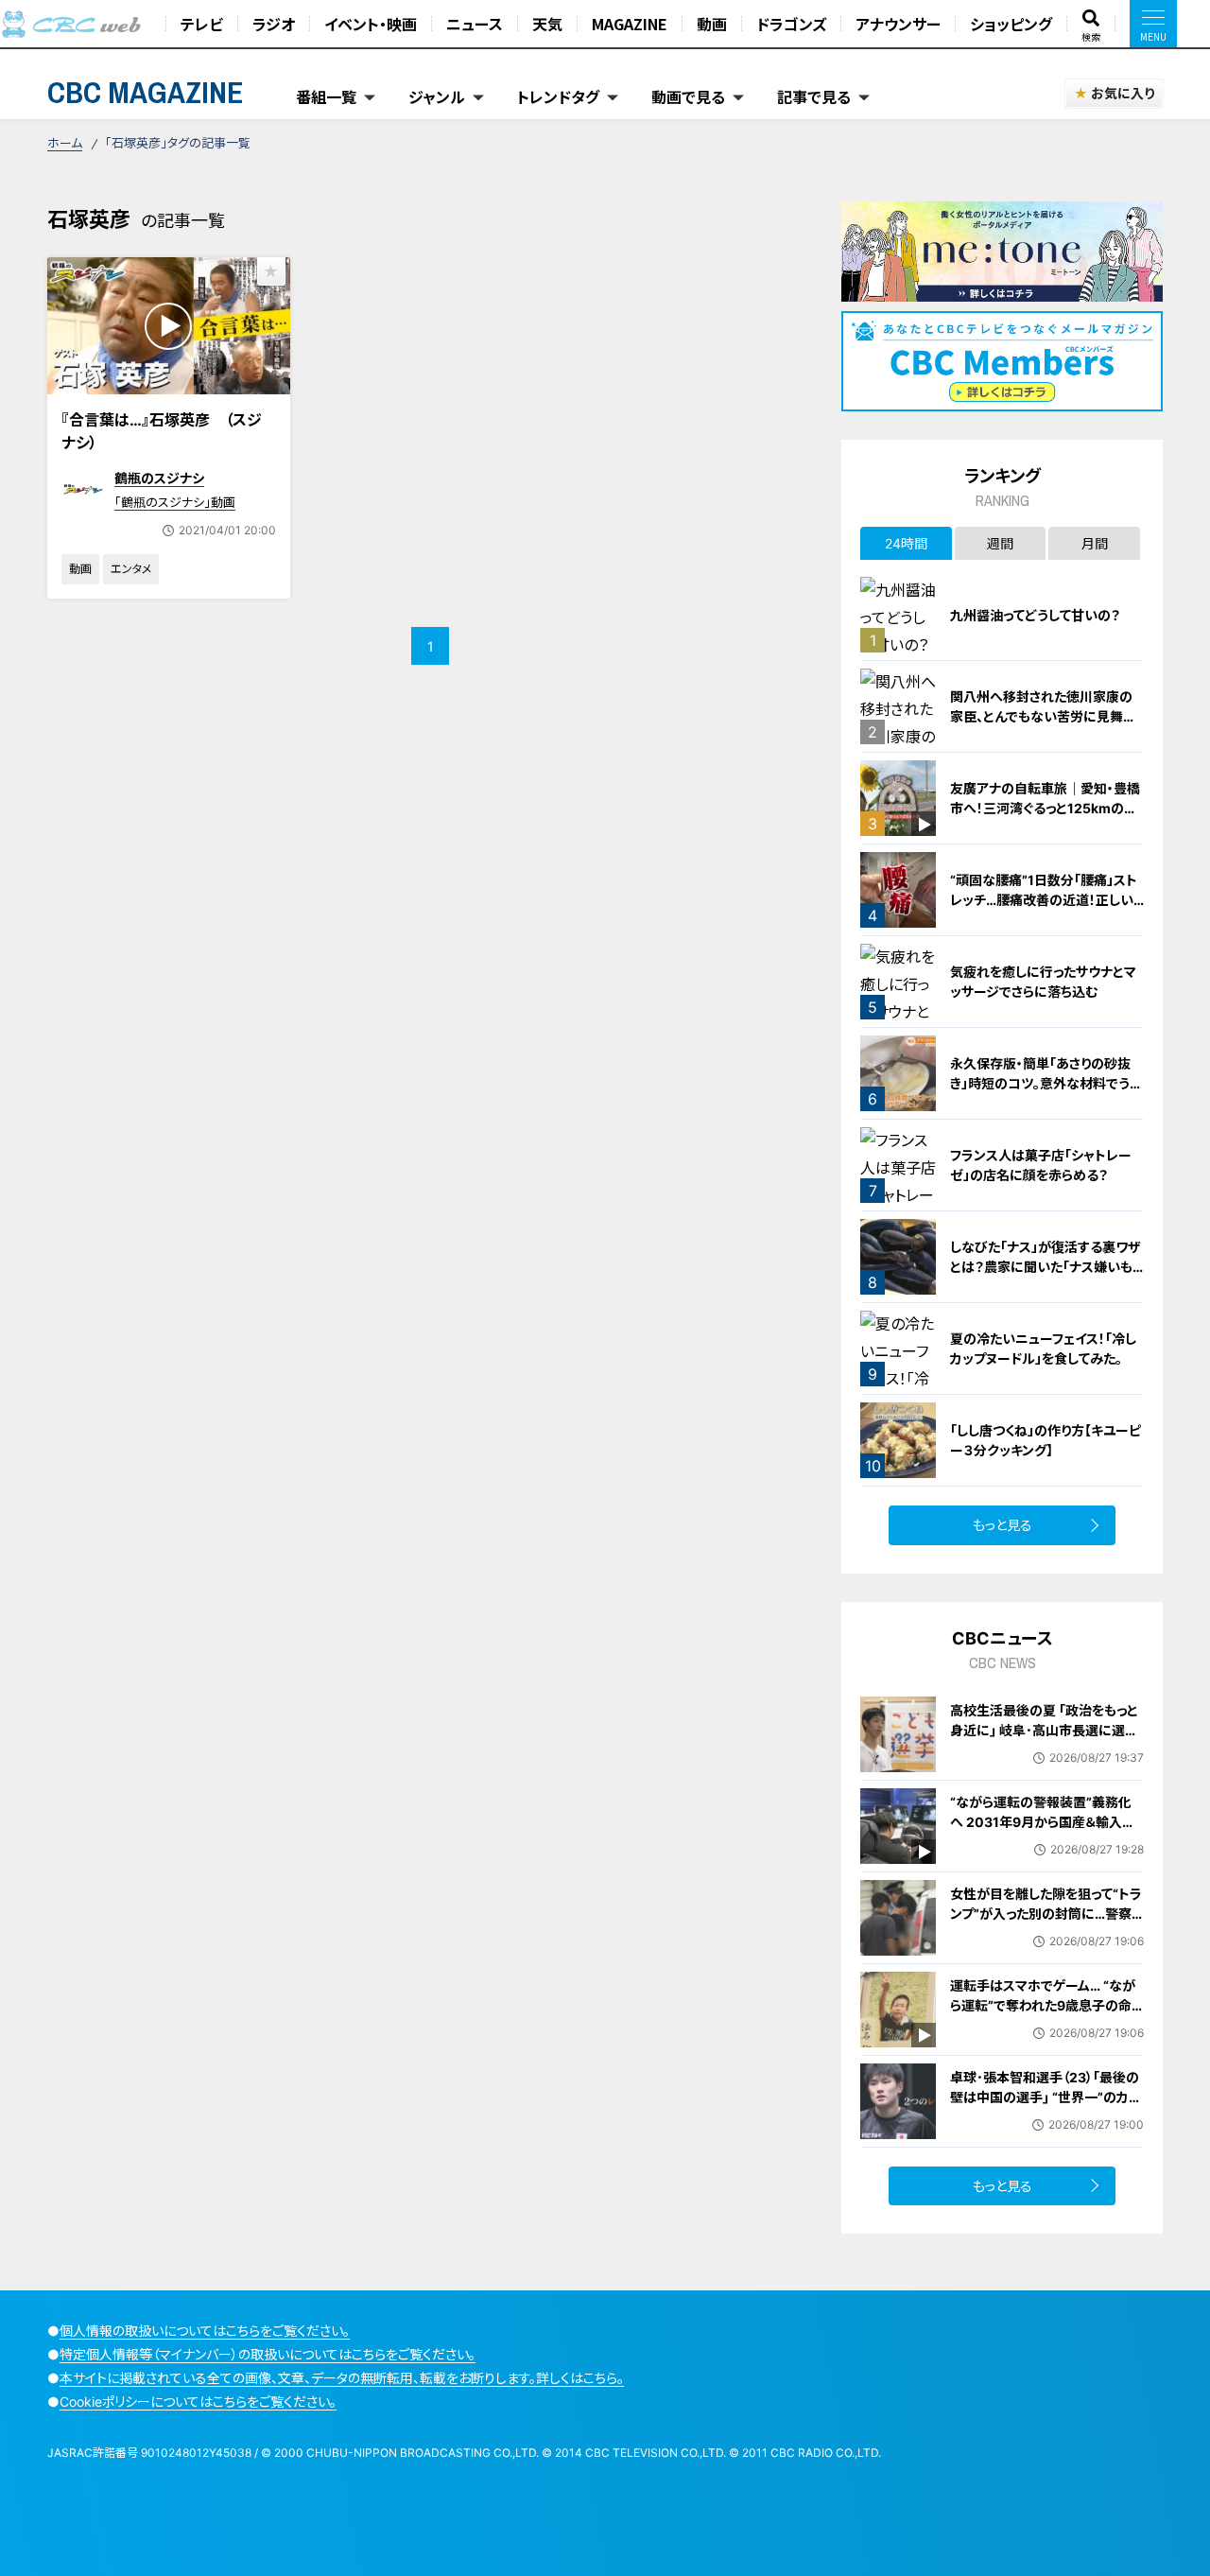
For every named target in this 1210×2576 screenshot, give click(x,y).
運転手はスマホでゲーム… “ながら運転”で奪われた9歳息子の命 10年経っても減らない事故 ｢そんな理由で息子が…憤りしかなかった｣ (1044, 2025)
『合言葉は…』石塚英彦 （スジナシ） (162, 431)
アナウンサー (898, 24)
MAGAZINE (630, 24)
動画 (712, 24)
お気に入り (1123, 93)
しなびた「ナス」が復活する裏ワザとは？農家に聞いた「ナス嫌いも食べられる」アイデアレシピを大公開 (1047, 1277)
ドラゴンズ (791, 24)
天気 (547, 24)
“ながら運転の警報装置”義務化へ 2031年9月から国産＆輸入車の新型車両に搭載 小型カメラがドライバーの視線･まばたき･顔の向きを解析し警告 (1045, 1842)
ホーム (65, 143)
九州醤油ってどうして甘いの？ (1035, 615)
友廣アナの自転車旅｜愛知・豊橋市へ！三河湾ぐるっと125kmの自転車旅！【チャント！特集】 (1045, 808)
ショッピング (1011, 24)
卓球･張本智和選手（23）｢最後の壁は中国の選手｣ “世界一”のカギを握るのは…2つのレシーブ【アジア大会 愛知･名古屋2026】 (1046, 2107)
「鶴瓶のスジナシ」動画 (175, 502)
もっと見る (1003, 1525)
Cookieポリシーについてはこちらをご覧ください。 (198, 2402)
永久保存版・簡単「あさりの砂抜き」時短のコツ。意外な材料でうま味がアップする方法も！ (1046, 1083)
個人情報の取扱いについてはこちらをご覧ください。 (205, 2331)
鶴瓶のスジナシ (159, 478)
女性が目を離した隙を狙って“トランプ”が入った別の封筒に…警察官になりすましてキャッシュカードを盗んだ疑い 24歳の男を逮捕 (1046, 1923)
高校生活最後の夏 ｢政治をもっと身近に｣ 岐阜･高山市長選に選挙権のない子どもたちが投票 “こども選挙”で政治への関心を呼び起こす (1044, 1750)
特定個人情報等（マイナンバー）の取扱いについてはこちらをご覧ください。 (268, 2354)
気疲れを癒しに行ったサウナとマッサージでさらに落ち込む (1043, 982)
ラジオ (274, 24)
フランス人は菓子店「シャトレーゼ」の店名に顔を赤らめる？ (1041, 1165)
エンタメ (131, 569)
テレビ (202, 24)
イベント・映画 (371, 24)
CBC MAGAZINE (146, 92)
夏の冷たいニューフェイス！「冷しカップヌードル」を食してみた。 (1043, 1349)
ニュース (475, 24)
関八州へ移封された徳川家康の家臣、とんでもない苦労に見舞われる (1043, 716)
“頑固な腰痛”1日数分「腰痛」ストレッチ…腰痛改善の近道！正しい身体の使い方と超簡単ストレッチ (1045, 900)
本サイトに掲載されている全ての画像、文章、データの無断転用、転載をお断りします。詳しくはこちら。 (342, 2378)
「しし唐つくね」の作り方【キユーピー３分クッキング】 (1046, 1440)
